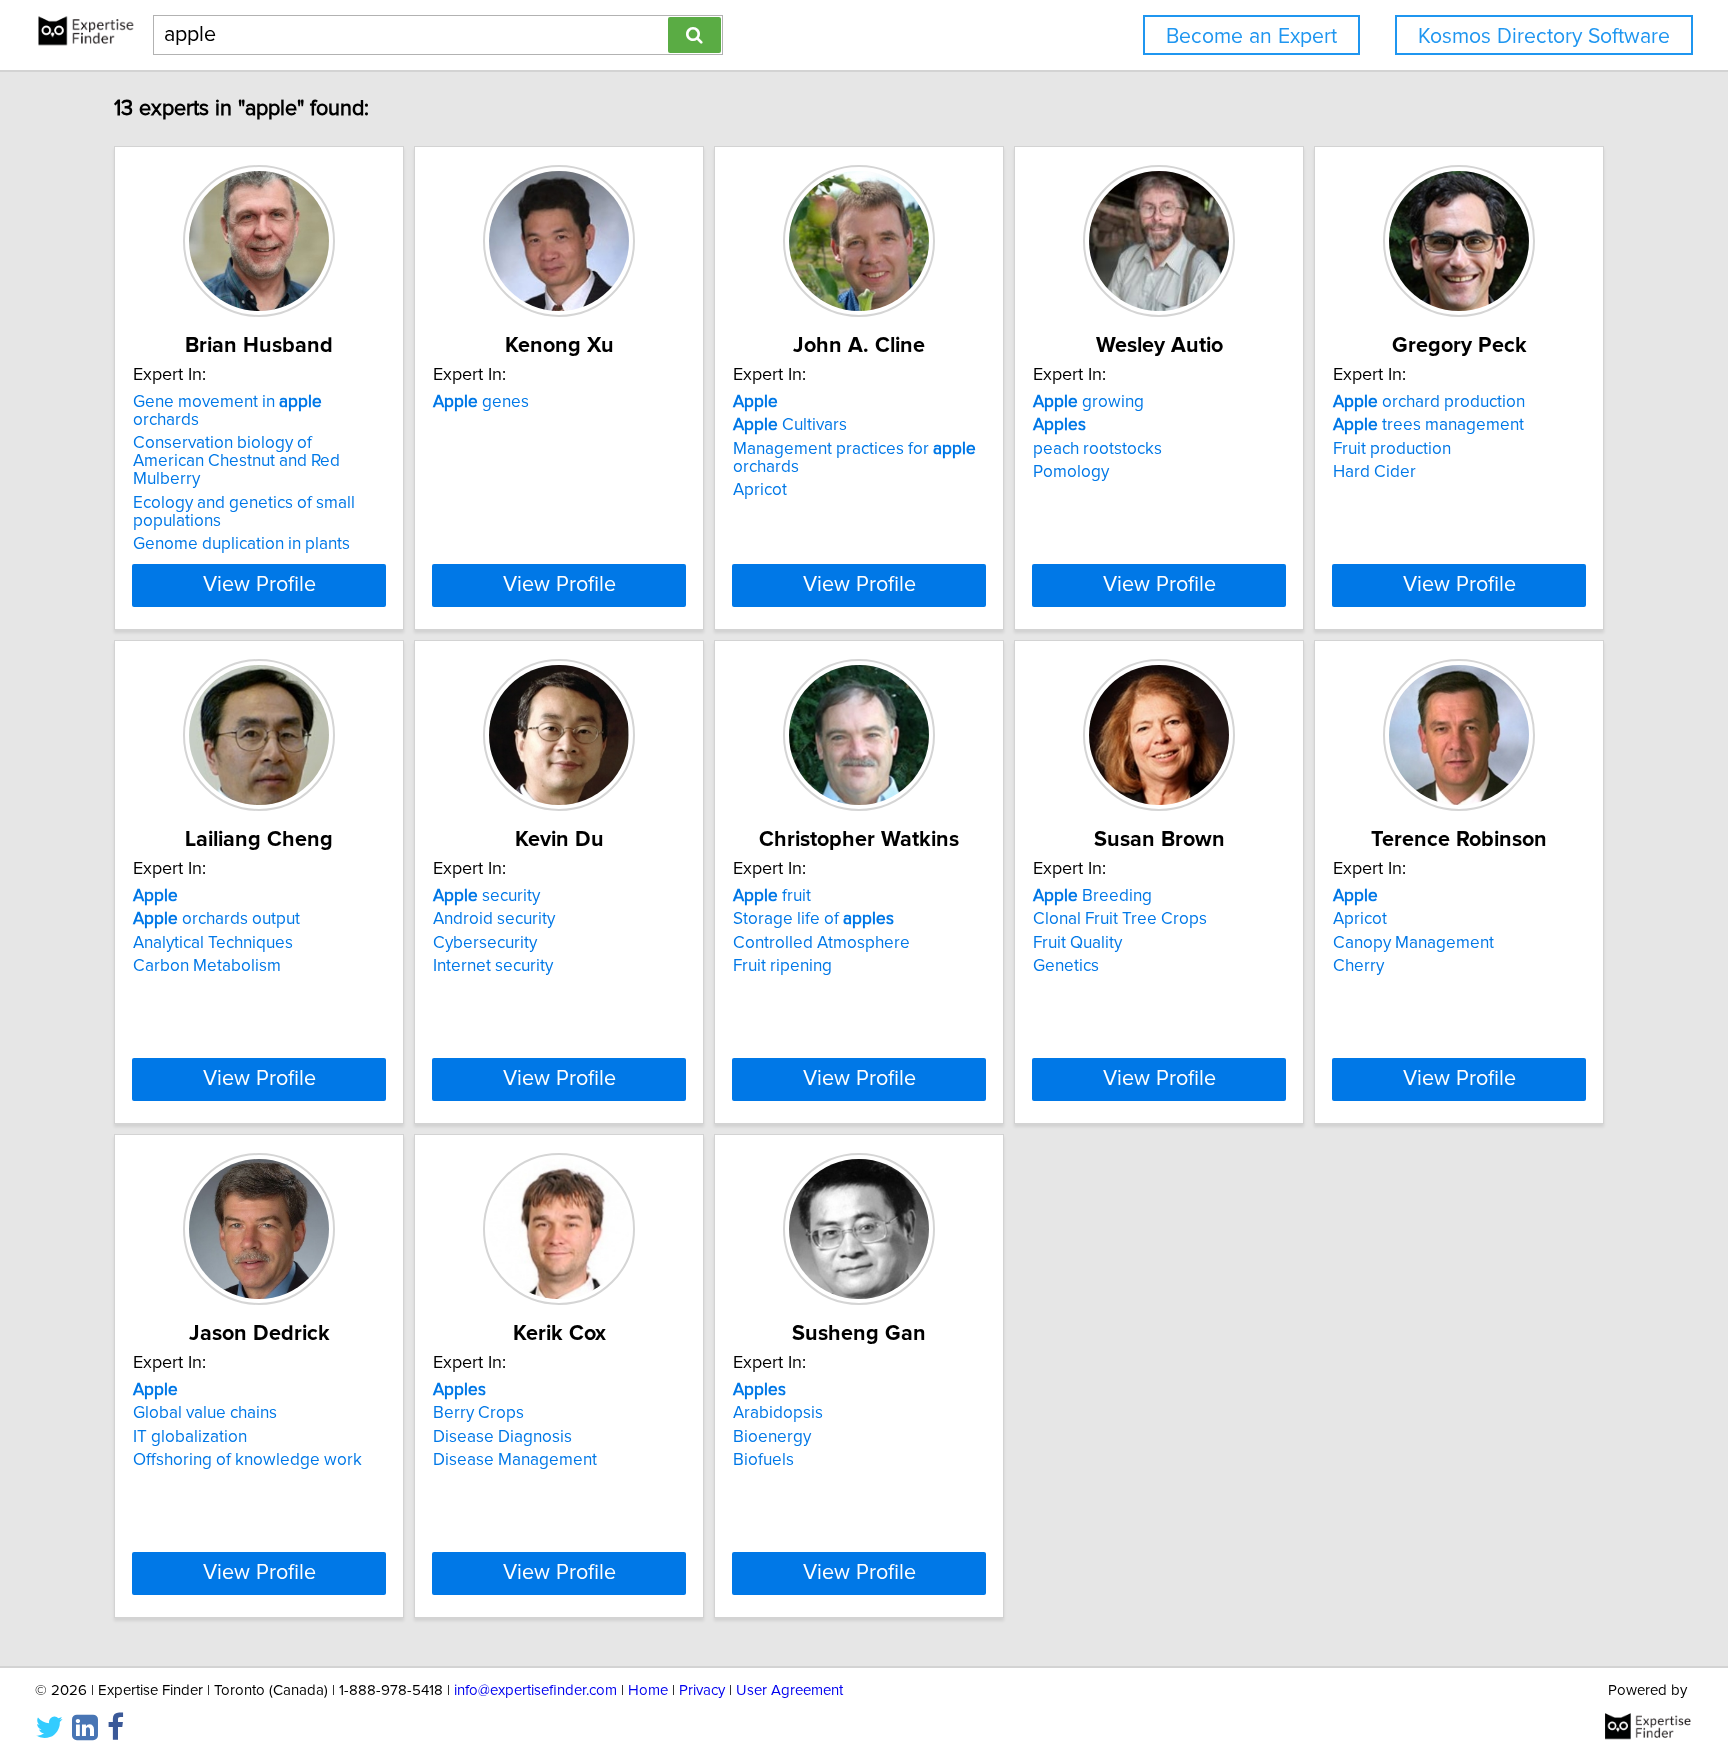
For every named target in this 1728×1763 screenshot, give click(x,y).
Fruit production (1392, 449)
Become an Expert (1251, 36)
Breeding (1092, 896)
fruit (772, 896)
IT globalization (190, 1437)
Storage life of (813, 919)
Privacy (702, 1690)
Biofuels (763, 1460)
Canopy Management (1413, 943)
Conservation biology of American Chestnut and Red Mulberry (236, 461)
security (486, 896)
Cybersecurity (485, 943)
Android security (494, 919)
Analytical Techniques (213, 943)
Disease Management (515, 1460)
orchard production (1429, 402)
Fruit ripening (782, 966)
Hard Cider (1374, 472)
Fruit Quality (1077, 943)
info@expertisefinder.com (535, 1690)
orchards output (216, 919)
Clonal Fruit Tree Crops (1120, 919)
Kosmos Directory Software (1544, 36)
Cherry (1358, 966)
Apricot (760, 490)
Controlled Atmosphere (821, 943)
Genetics (1066, 966)
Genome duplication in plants (241, 544)
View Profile (259, 585)
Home (648, 1690)
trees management (1428, 425)
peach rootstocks (1097, 449)
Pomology (1071, 472)
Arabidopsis (778, 1413)
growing (1088, 402)
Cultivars (790, 425)
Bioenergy (772, 1437)
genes (481, 402)
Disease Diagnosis (502, 1437)
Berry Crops (478, 1413)
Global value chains (205, 1413)
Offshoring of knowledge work (247, 1460)
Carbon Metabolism (207, 966)
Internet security (493, 966)
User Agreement (789, 1690)
